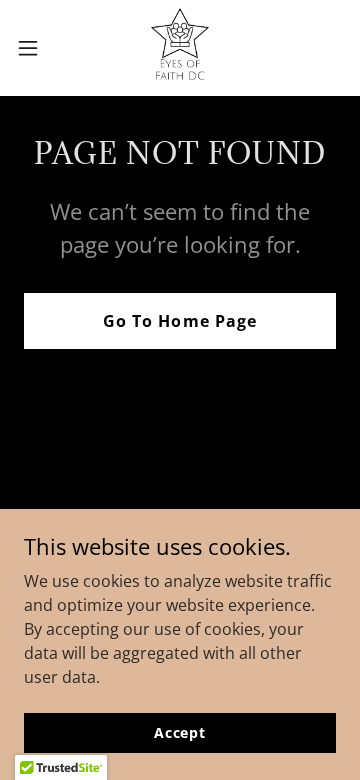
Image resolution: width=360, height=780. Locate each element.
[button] (34, 48)
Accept (180, 732)
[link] (180, 48)
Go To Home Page (179, 321)
